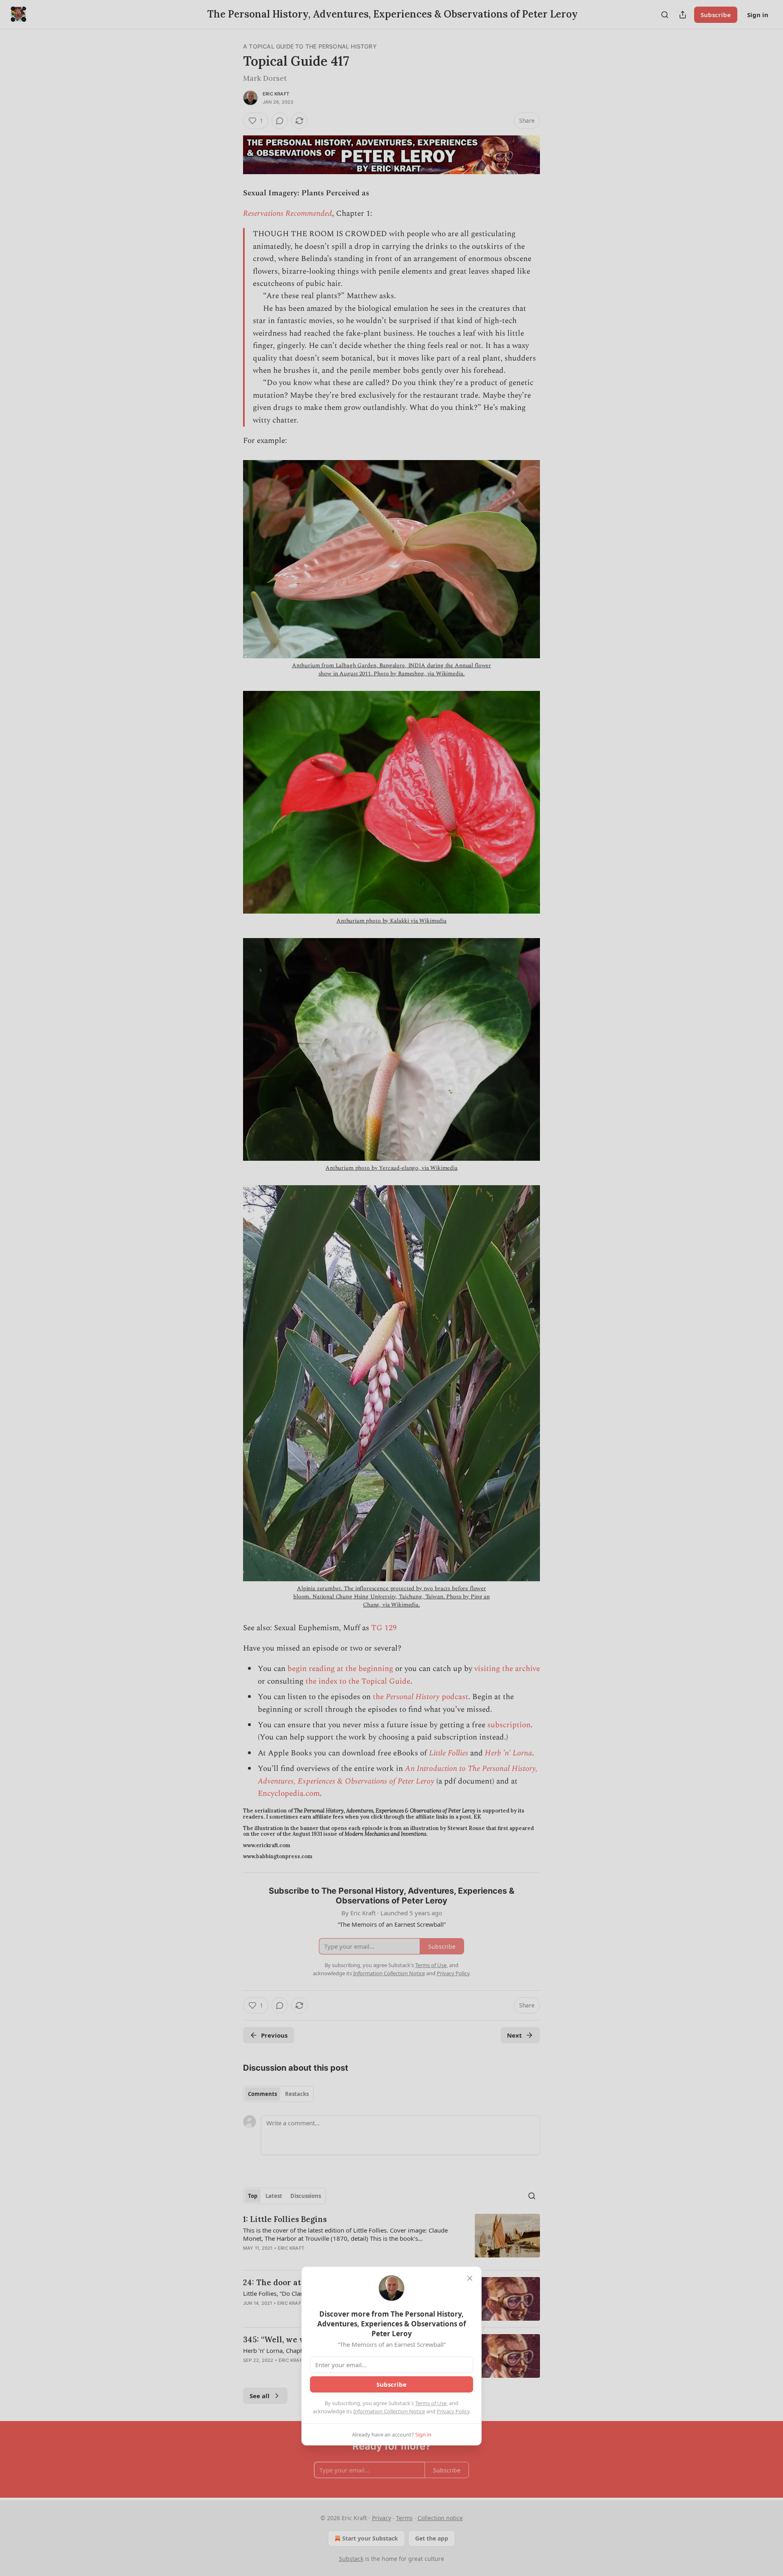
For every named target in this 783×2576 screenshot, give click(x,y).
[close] (470, 2278)
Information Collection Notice (389, 2411)
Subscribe (391, 2384)
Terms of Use (431, 2403)
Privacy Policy (453, 2411)
